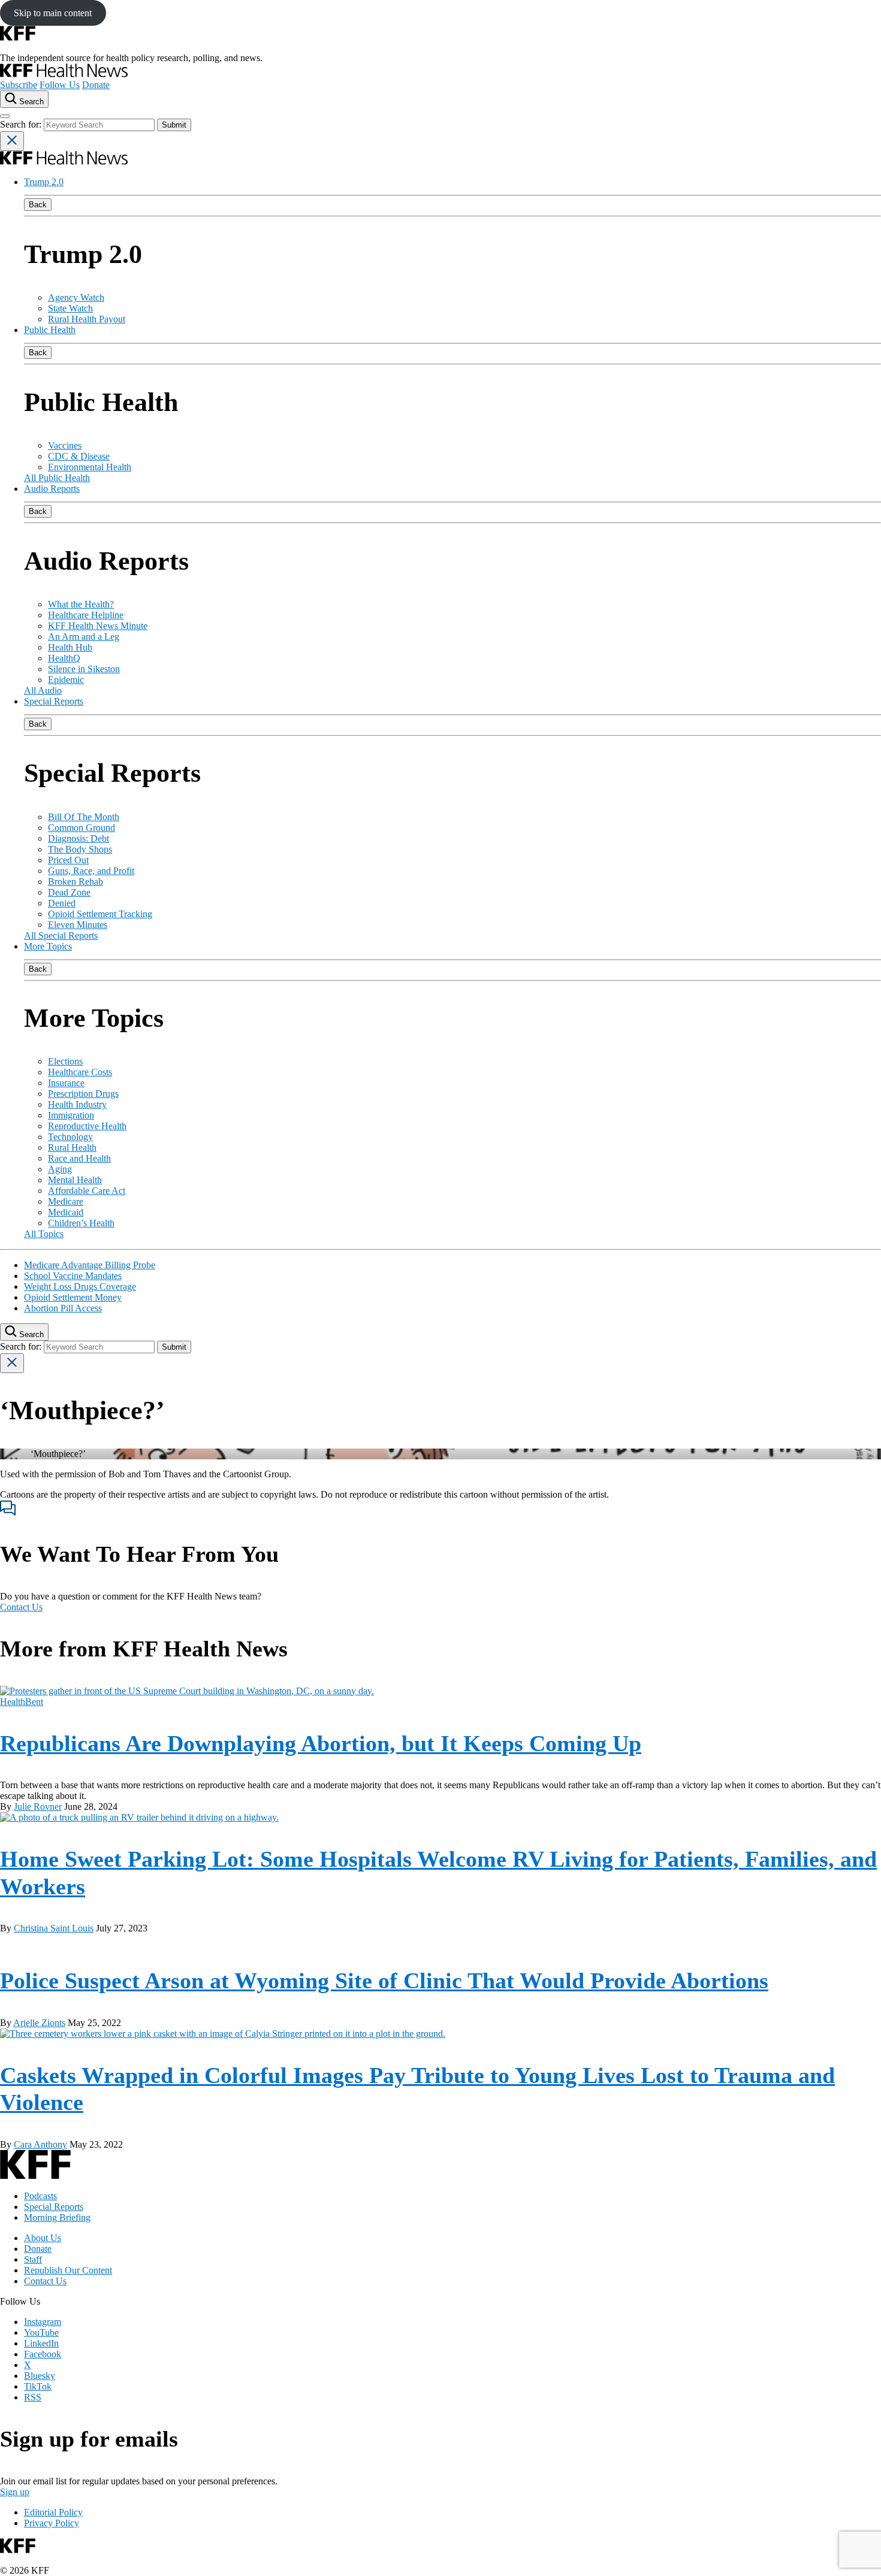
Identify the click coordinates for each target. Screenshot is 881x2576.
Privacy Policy (52, 2523)
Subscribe (19, 85)
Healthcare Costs (80, 1072)
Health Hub (70, 647)
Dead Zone (69, 892)
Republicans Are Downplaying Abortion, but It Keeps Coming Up (321, 1743)
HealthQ (64, 658)
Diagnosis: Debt (79, 838)
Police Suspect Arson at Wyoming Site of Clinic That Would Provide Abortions (384, 1981)
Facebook (43, 2354)
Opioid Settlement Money (73, 1297)
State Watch (70, 308)
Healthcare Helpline (86, 615)
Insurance (66, 1083)
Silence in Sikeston (84, 669)
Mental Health (75, 1180)
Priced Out (68, 860)
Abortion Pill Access (63, 1308)
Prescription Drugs (83, 1094)
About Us (43, 2238)
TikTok (38, 2386)
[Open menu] (5, 116)
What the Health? (81, 604)
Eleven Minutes (78, 925)
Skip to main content (53, 13)
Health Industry (77, 1104)
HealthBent (22, 1702)
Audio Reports (52, 489)
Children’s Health (81, 1223)
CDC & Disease (79, 456)
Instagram (43, 2322)
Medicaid (66, 1212)
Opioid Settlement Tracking (100, 914)
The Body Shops (80, 849)
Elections (65, 1061)
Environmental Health (90, 467)
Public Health (50, 330)
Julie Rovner (38, 1806)
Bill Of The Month (84, 817)
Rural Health (72, 1148)
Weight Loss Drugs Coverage (80, 1287)
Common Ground (82, 828)
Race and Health (79, 1158)
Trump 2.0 (44, 182)
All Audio (43, 690)
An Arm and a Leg (84, 637)
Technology (70, 1137)
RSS (33, 2397)
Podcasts (40, 2196)
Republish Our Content (68, 2270)
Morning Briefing (57, 2217)
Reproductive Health (87, 1126)
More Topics (48, 946)
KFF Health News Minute (98, 626)
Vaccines (65, 445)
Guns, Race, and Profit (91, 871)
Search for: (22, 124)
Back (38, 205)
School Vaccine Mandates (73, 1276)
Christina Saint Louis (54, 1928)
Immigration (71, 1115)
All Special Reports (61, 935)
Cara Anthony (40, 2144)
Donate (96, 85)
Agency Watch (76, 297)
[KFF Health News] (64, 74)
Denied (62, 903)
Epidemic (66, 680)
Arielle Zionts (39, 2023)
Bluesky (40, 2376)
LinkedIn (41, 2343)
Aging (60, 1169)
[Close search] (12, 141)
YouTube (41, 2332)
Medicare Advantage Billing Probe (90, 1265)
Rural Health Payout (87, 319)
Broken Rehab (76, 882)
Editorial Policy (53, 2512)
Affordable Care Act (87, 1191)
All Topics (44, 1234)
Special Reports (54, 701)
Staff (33, 2259)
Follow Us (60, 85)
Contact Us (21, 1607)
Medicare (66, 1201)
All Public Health (57, 478)
